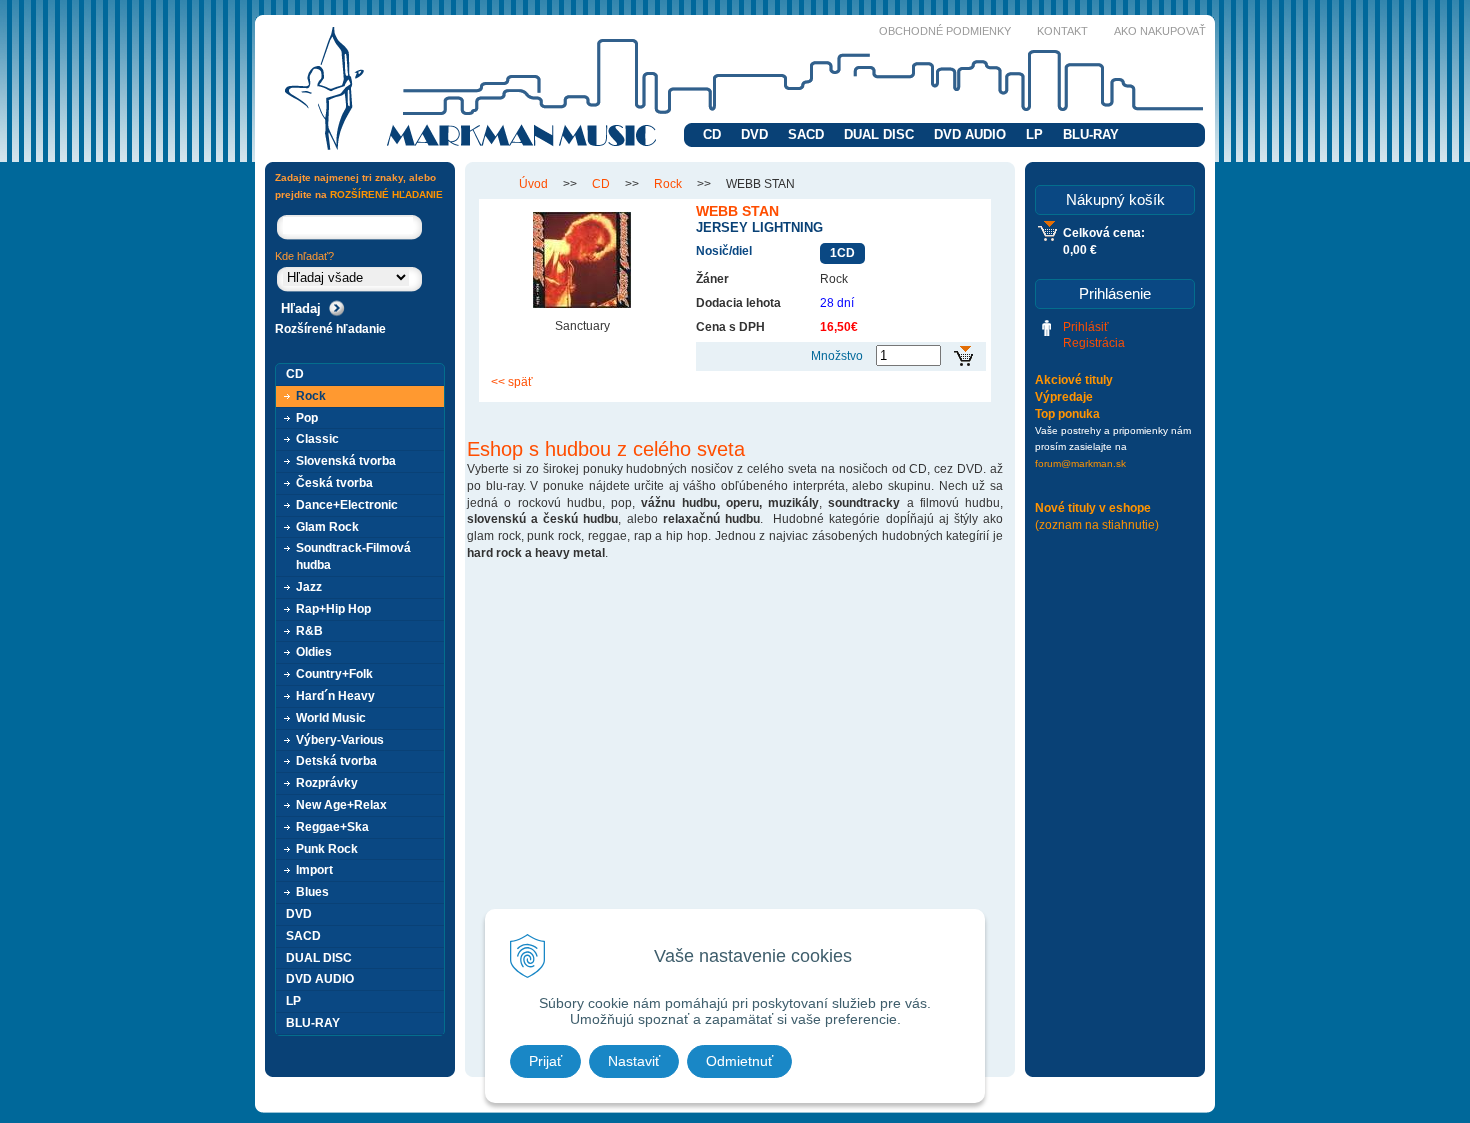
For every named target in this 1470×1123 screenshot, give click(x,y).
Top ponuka (1067, 414)
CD (712, 134)
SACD (806, 134)
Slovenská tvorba (346, 461)
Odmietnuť (739, 1061)
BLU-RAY (1091, 134)
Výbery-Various (340, 740)
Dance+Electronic (347, 505)
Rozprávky (327, 783)
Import (314, 870)
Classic (317, 439)
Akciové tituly (1074, 380)
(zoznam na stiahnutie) (1097, 525)
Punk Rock (327, 849)
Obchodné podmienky (945, 31)
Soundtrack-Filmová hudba (353, 556)
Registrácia (1094, 343)
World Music (331, 718)
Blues (312, 892)
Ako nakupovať (1160, 31)
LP (1034, 134)
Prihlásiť (1086, 327)
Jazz (309, 587)
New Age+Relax (341, 805)
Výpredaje (1064, 397)
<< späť (512, 382)
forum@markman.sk (1080, 463)
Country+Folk (334, 674)
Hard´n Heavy (335, 696)
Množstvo (837, 356)
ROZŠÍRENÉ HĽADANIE (386, 194)
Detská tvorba (336, 761)
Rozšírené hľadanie (330, 329)
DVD (754, 134)
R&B (309, 631)
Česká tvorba (334, 483)
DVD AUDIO (970, 134)
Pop (307, 418)
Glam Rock (327, 527)
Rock (668, 184)
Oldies (314, 652)
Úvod (533, 184)
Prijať (545, 1061)
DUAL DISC (879, 134)
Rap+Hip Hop (333, 609)
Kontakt (1062, 31)
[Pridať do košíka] (963, 356)
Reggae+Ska (332, 827)
